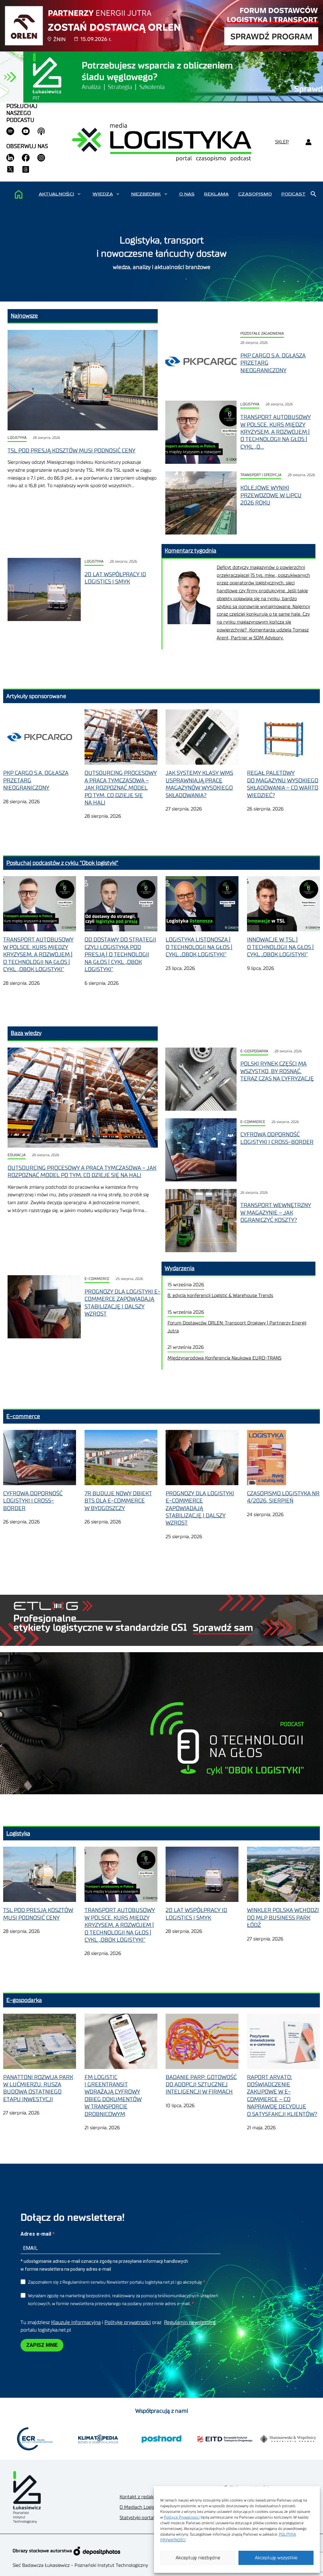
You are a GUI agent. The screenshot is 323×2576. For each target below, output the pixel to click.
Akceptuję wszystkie (276, 2558)
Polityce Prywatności (182, 2517)
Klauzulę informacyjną (76, 2322)
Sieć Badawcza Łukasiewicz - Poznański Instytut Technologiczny (80, 2565)
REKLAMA (216, 194)
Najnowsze (24, 316)
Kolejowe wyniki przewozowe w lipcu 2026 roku (271, 495)
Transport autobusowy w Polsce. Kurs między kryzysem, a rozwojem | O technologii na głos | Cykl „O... (276, 432)
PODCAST (294, 194)
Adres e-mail (36, 2234)
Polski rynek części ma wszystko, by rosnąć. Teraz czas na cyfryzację (277, 1071)
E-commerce (253, 1122)
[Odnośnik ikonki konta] (308, 142)
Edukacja (17, 1155)
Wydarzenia (180, 1268)
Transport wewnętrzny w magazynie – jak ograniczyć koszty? (276, 1213)
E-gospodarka (254, 1051)
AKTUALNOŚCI (56, 194)
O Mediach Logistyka (141, 2507)
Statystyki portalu (138, 2518)
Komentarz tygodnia (191, 551)
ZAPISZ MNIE (42, 2345)
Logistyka (17, 438)
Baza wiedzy (26, 1033)
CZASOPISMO (255, 194)
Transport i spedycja (261, 475)
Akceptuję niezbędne (198, 2558)
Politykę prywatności (128, 2322)
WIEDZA (103, 194)
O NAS (187, 194)
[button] (79, 194)
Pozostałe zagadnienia (262, 334)
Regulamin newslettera (190, 2322)
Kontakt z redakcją (139, 2497)
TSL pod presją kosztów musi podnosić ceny (71, 451)
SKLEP (282, 142)
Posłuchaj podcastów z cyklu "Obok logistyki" (62, 863)
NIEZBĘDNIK (146, 194)
